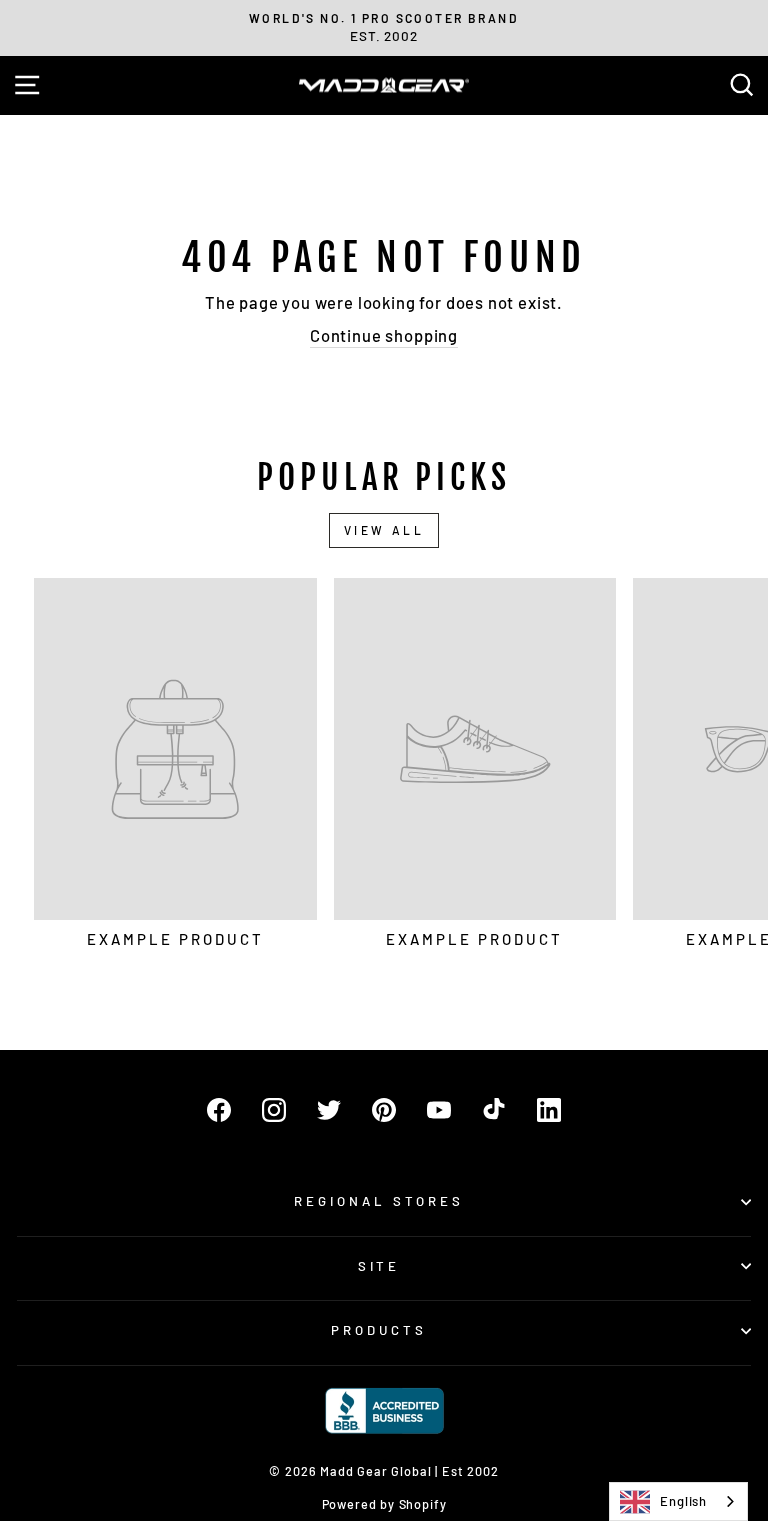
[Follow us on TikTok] (494, 1110)
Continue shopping (384, 335)
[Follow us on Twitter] (329, 1110)
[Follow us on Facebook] (219, 1110)
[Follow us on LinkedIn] (549, 1110)
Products (379, 1330)
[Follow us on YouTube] (439, 1110)
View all (384, 530)
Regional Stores (379, 1201)
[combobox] (678, 1501)
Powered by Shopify (384, 1504)
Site (379, 1266)
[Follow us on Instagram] (274, 1110)
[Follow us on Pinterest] (384, 1110)
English (683, 1501)
